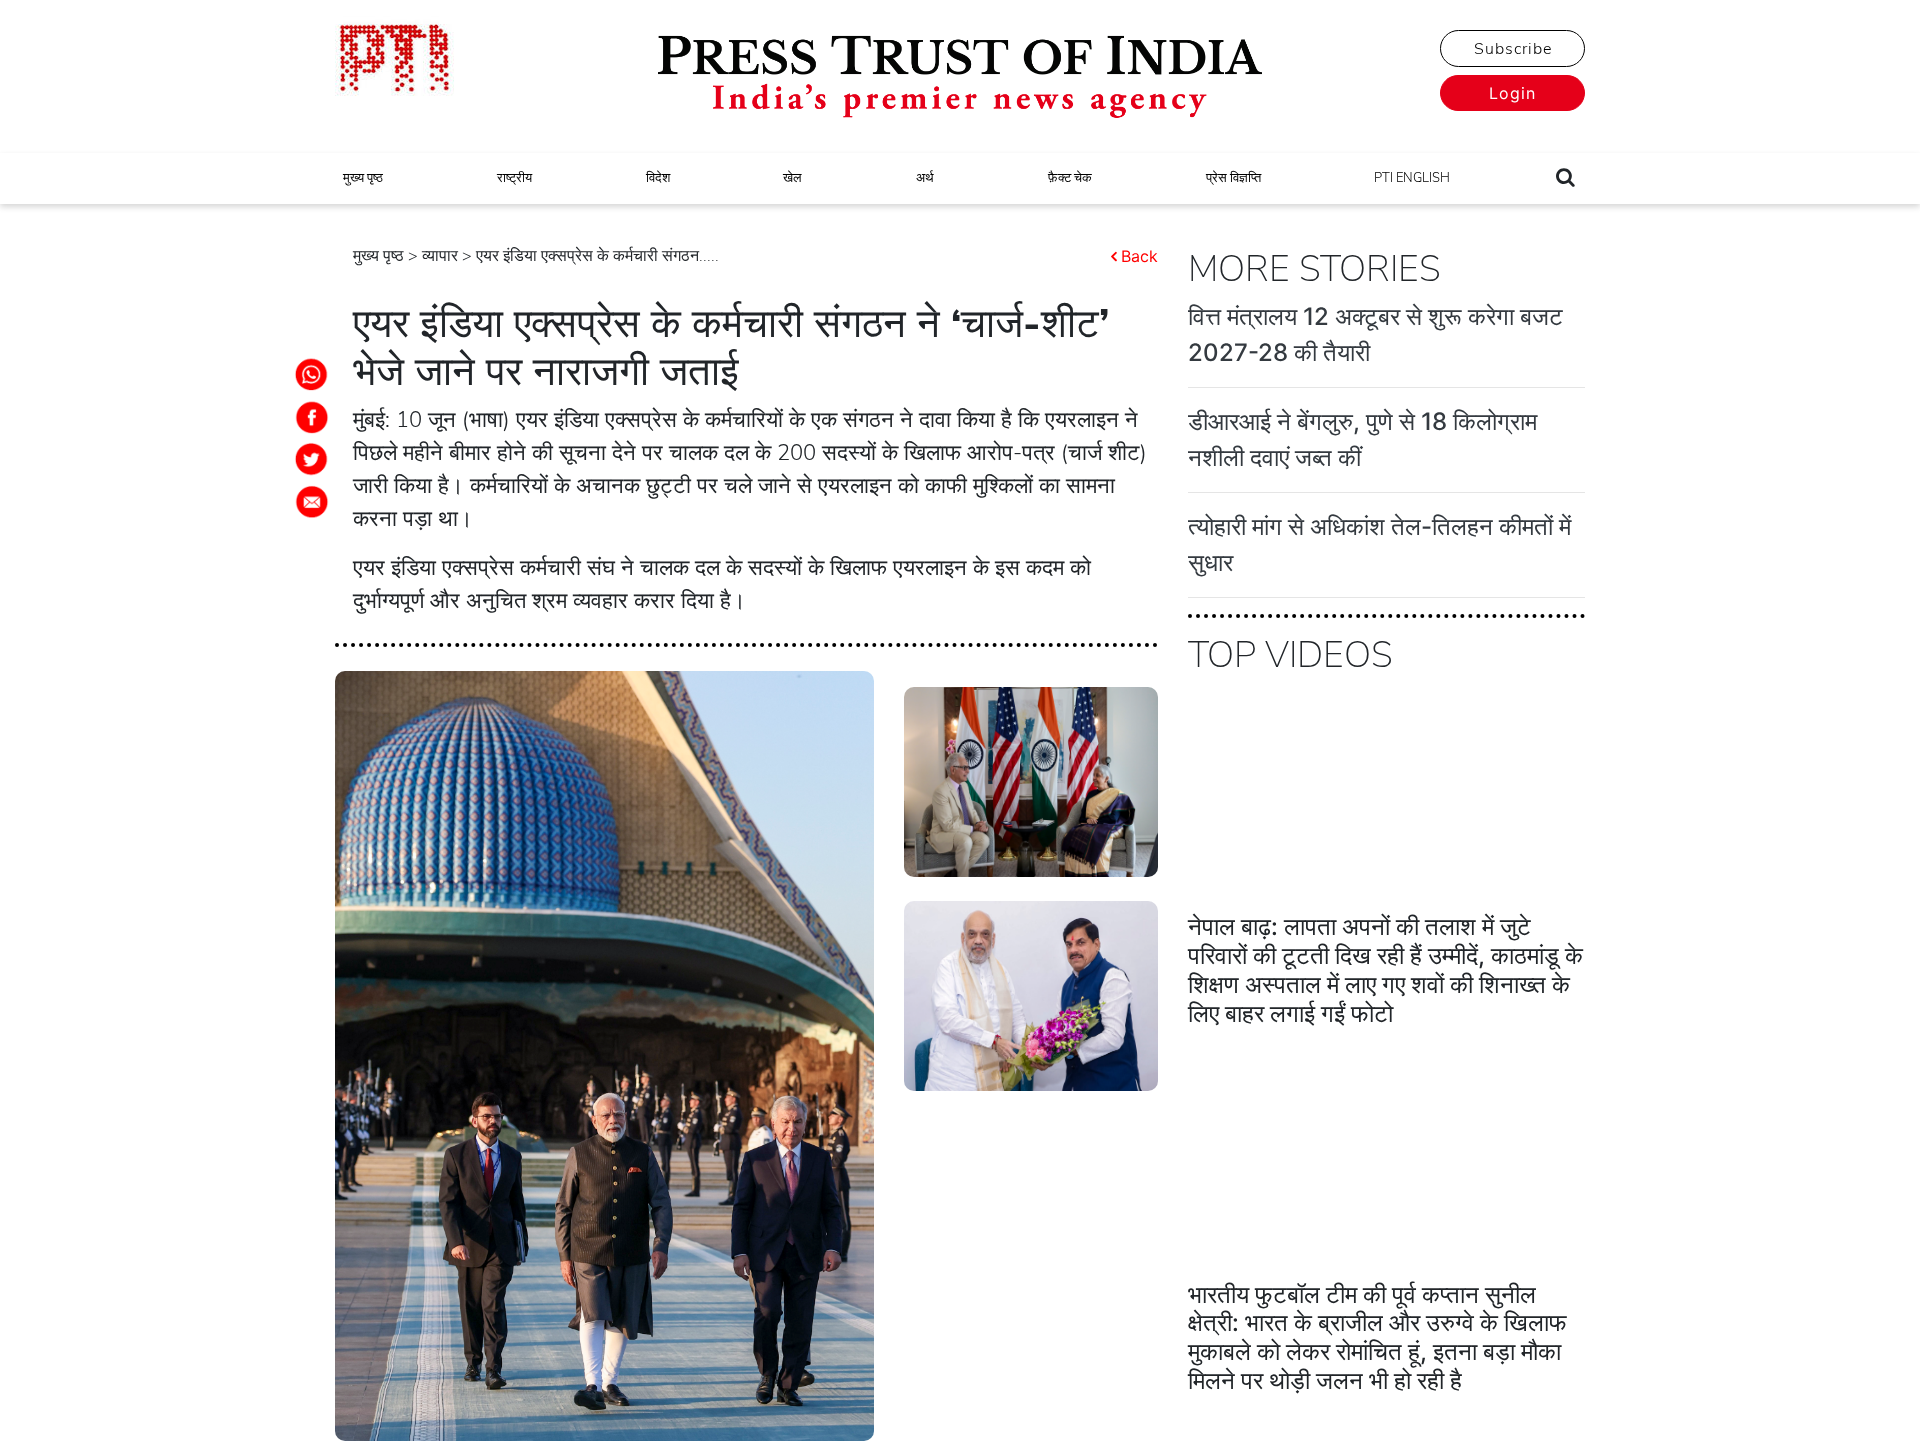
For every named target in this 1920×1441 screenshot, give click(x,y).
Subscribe (1513, 49)
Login (1512, 93)
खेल (792, 178)
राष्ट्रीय (514, 178)
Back (1139, 256)
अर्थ (925, 178)
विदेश (658, 178)
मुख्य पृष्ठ (363, 178)
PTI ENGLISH (1412, 178)
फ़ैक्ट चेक (1070, 178)
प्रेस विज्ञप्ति (1233, 178)
